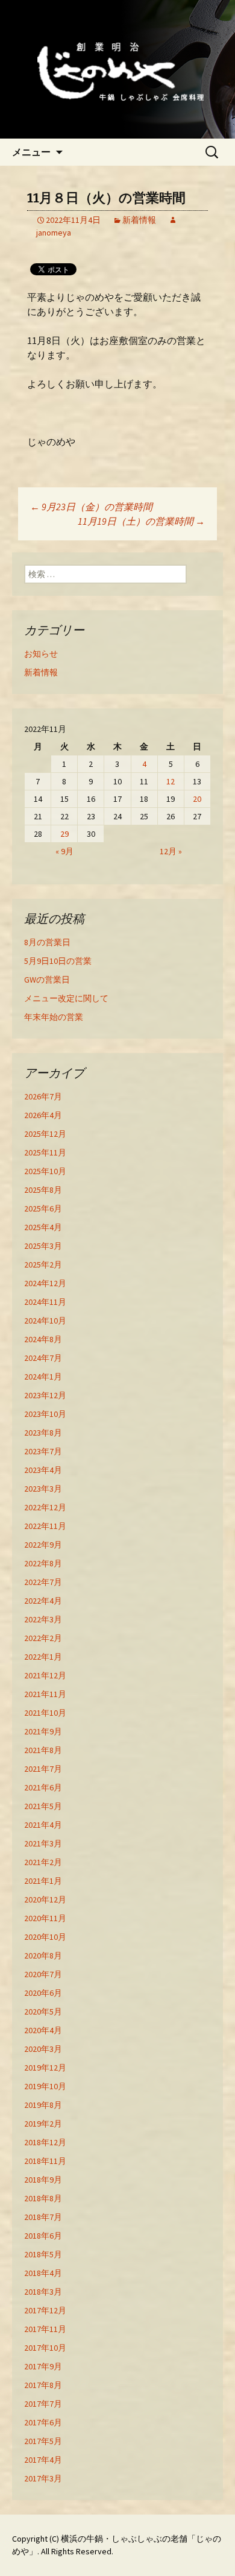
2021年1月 (43, 1881)
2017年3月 (43, 2478)
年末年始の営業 (54, 1017)
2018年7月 (43, 2217)
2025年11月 (45, 1152)
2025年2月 (43, 1265)
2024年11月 (45, 1302)
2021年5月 (43, 1806)
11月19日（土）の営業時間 (141, 521)
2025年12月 (45, 1134)
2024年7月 (43, 1358)
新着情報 (139, 220)
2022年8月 (43, 1563)
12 (171, 781)
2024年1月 (43, 1377)
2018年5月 (43, 2254)
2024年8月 (43, 1339)
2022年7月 (43, 1582)
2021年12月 (45, 1675)
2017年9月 (43, 2366)
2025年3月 (43, 1246)
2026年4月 (43, 1115)
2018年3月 (43, 2292)
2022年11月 (45, 1526)
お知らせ (41, 654)
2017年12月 (45, 2310)
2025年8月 (43, 1190)
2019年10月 (45, 2086)
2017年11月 (45, 2329)
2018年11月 (45, 2161)
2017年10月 (45, 2348)
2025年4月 (43, 1227)
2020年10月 (45, 1937)
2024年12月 (45, 1283)
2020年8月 (43, 1955)
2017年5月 (43, 2441)
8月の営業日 (47, 942)
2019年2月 (43, 2124)
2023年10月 (45, 1414)
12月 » (171, 851)
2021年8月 (43, 1750)
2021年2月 (43, 1862)
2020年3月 (43, 2049)
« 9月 (64, 851)
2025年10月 (45, 1171)
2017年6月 (43, 2422)
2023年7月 (43, 1451)
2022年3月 (43, 1619)
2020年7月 (43, 1974)
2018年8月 (43, 2198)
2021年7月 (43, 1769)
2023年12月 (45, 1395)
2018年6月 (43, 2236)
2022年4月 (43, 1601)
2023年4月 (43, 1470)
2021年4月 (43, 1825)
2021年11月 (45, 1694)
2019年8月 (43, 2105)
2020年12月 (45, 1899)
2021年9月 (43, 1731)
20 (197, 799)
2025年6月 (43, 1208)
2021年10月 (45, 1713)
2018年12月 (45, 2142)
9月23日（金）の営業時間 (91, 507)
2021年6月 (43, 1787)
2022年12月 (45, 1507)
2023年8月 (43, 1433)
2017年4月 (43, 2460)
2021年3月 (43, 1843)
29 (64, 834)
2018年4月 (43, 2273)
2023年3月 (43, 1489)
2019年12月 (45, 2068)
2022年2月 (43, 1638)
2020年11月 (45, 1918)
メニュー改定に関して (66, 998)
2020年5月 (43, 2012)
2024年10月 (45, 1321)
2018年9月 (43, 2180)
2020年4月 (43, 2030)
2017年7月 (43, 2404)
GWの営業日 (47, 980)
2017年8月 (43, 2385)
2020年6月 (43, 1993)
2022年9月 (43, 1545)
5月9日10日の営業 (58, 961)
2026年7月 (43, 1096)
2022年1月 (43, 1657)
